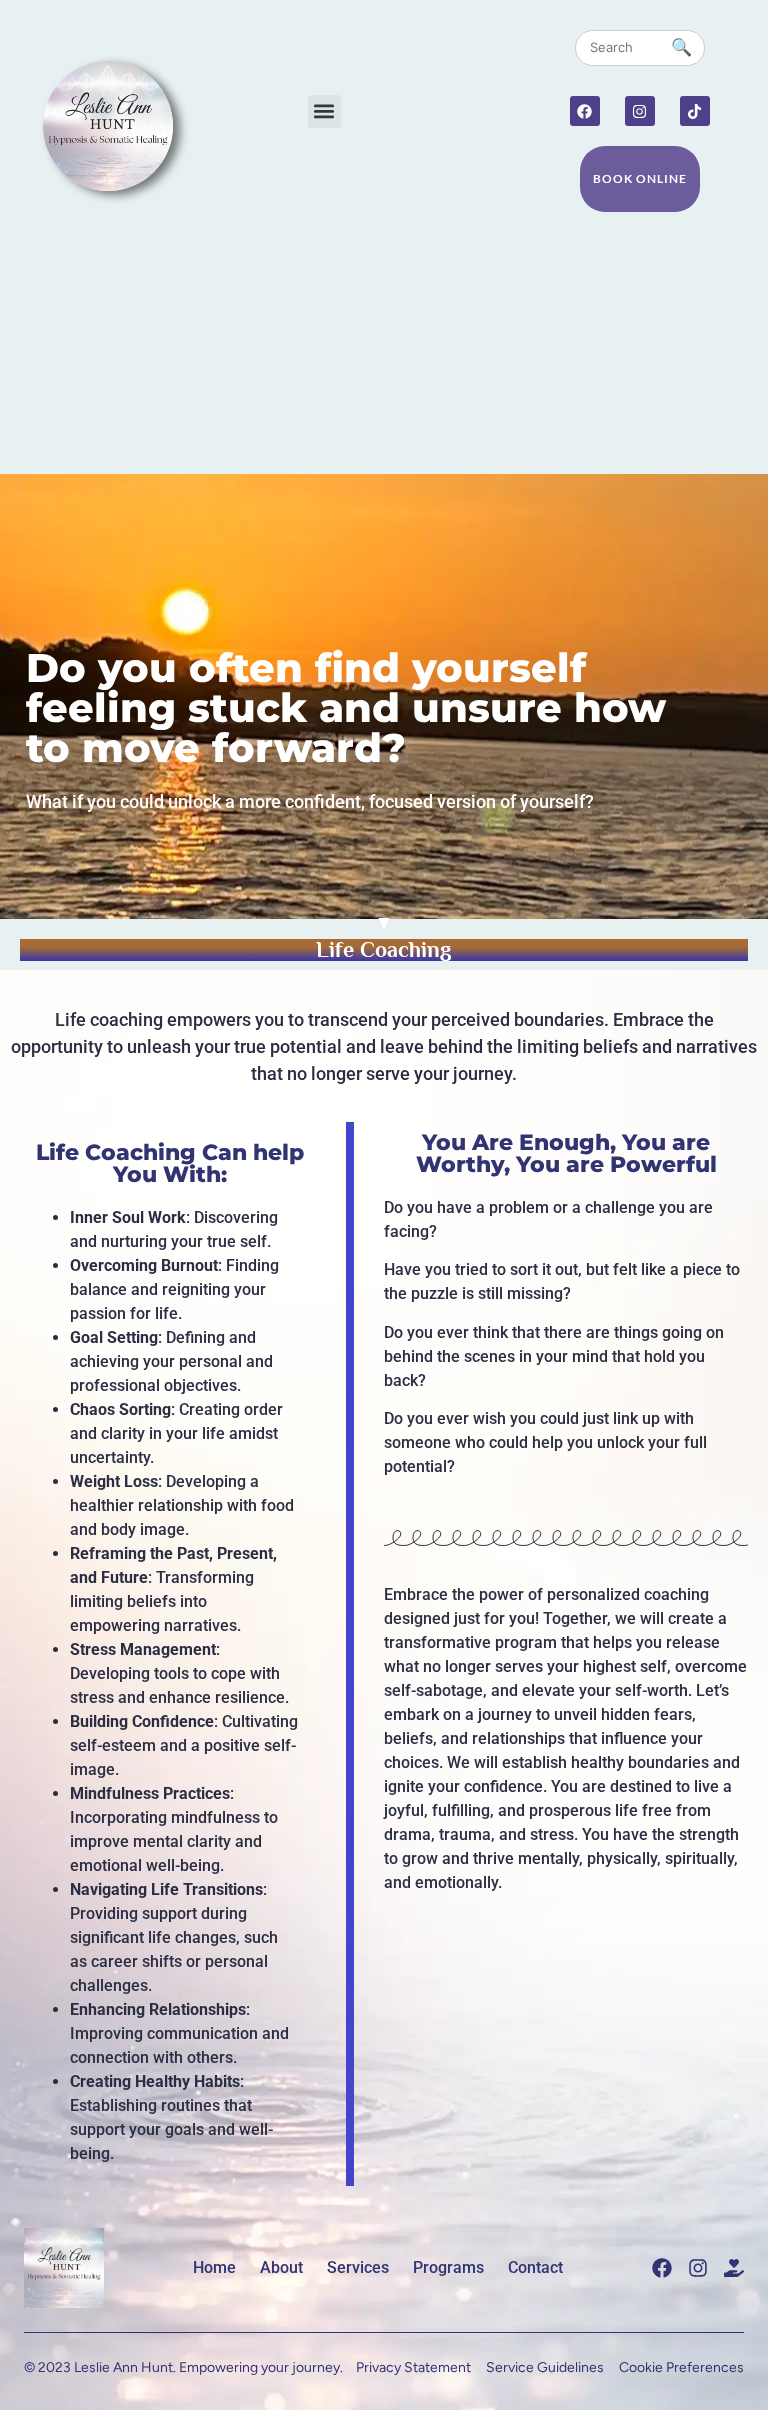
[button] (324, 111)
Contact (535, 2267)
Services (358, 2267)
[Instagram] (640, 111)
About (281, 2267)
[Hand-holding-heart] (734, 2268)
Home (214, 2267)
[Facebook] (585, 111)
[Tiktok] (695, 111)
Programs (448, 2267)
